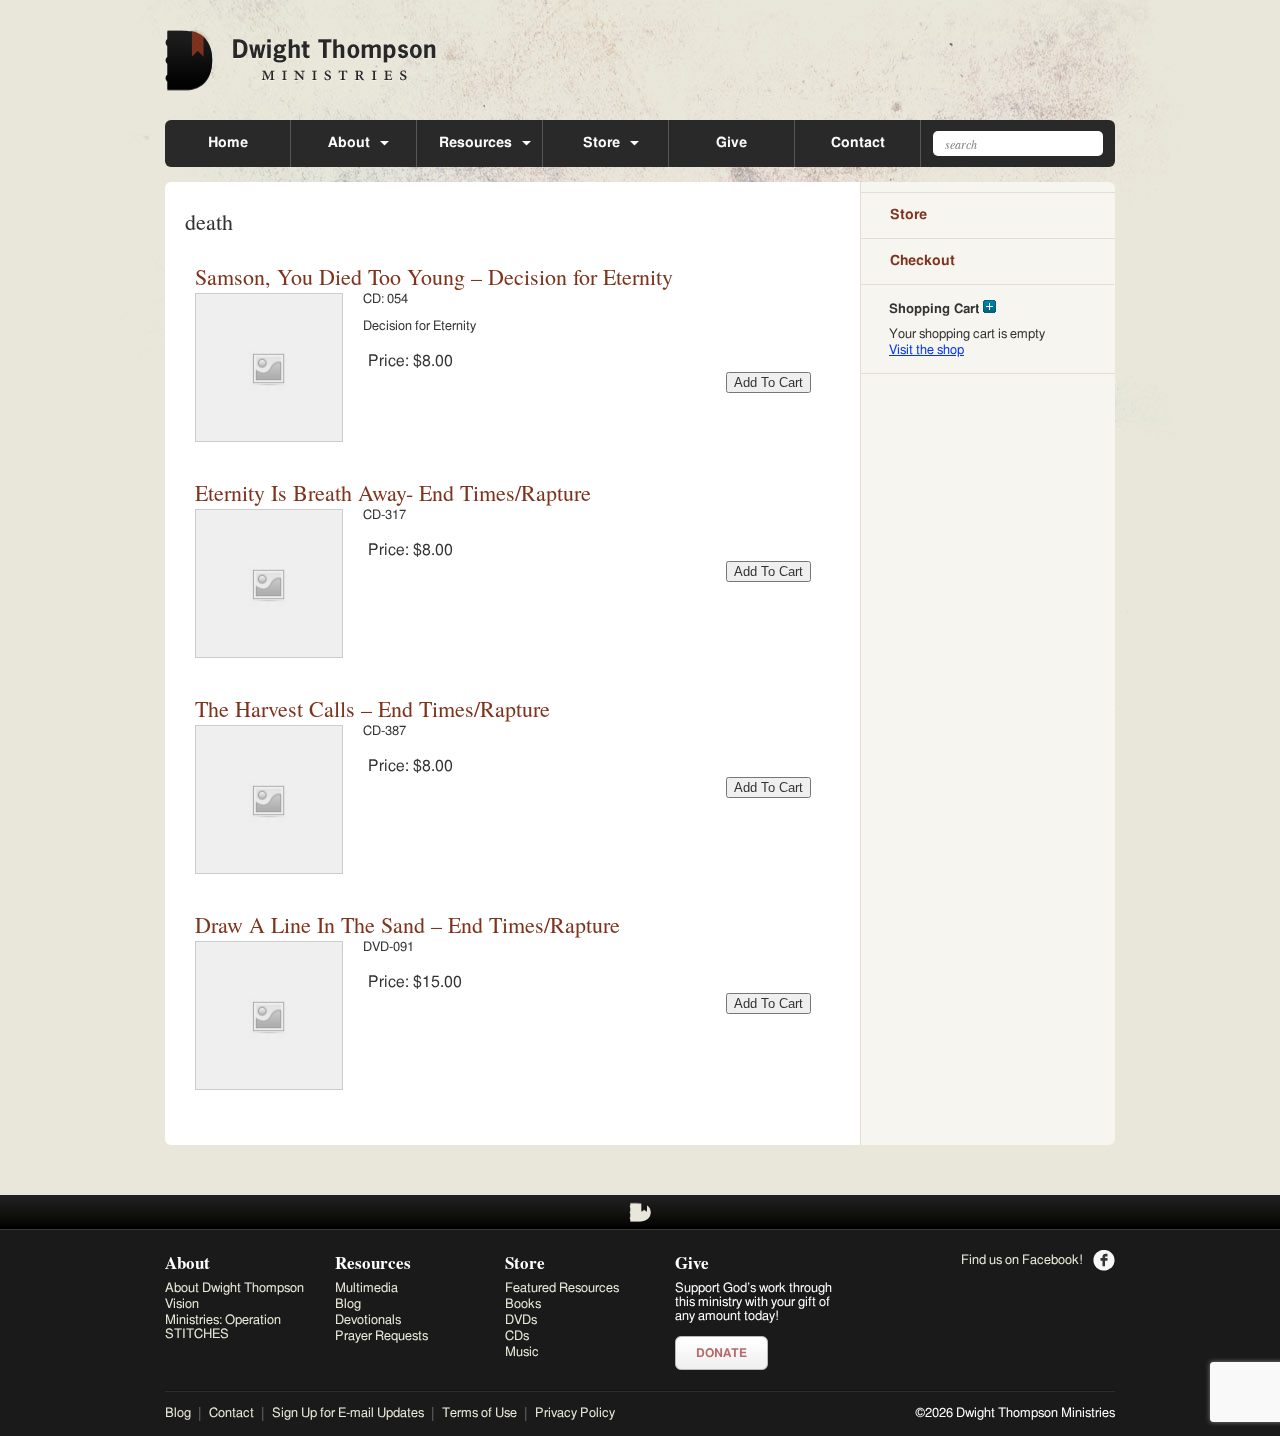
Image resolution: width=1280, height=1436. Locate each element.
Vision (182, 1304)
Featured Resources (562, 1288)
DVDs (521, 1320)
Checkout (922, 261)
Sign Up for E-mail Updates (348, 1413)
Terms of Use (479, 1413)
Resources (475, 143)
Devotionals (368, 1320)
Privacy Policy (575, 1413)
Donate (721, 1353)
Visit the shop (926, 350)
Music (522, 1352)
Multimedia (366, 1288)
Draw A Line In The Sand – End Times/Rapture (407, 924)
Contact (858, 143)
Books (523, 1304)
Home (228, 143)
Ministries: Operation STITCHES (223, 1327)
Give (731, 143)
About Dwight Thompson (234, 1288)
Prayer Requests (381, 1336)
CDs (517, 1336)
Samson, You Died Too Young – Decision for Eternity (434, 276)
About (349, 143)
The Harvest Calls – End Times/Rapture (372, 708)
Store (601, 143)
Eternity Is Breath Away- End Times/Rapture (393, 492)
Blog (348, 1304)
